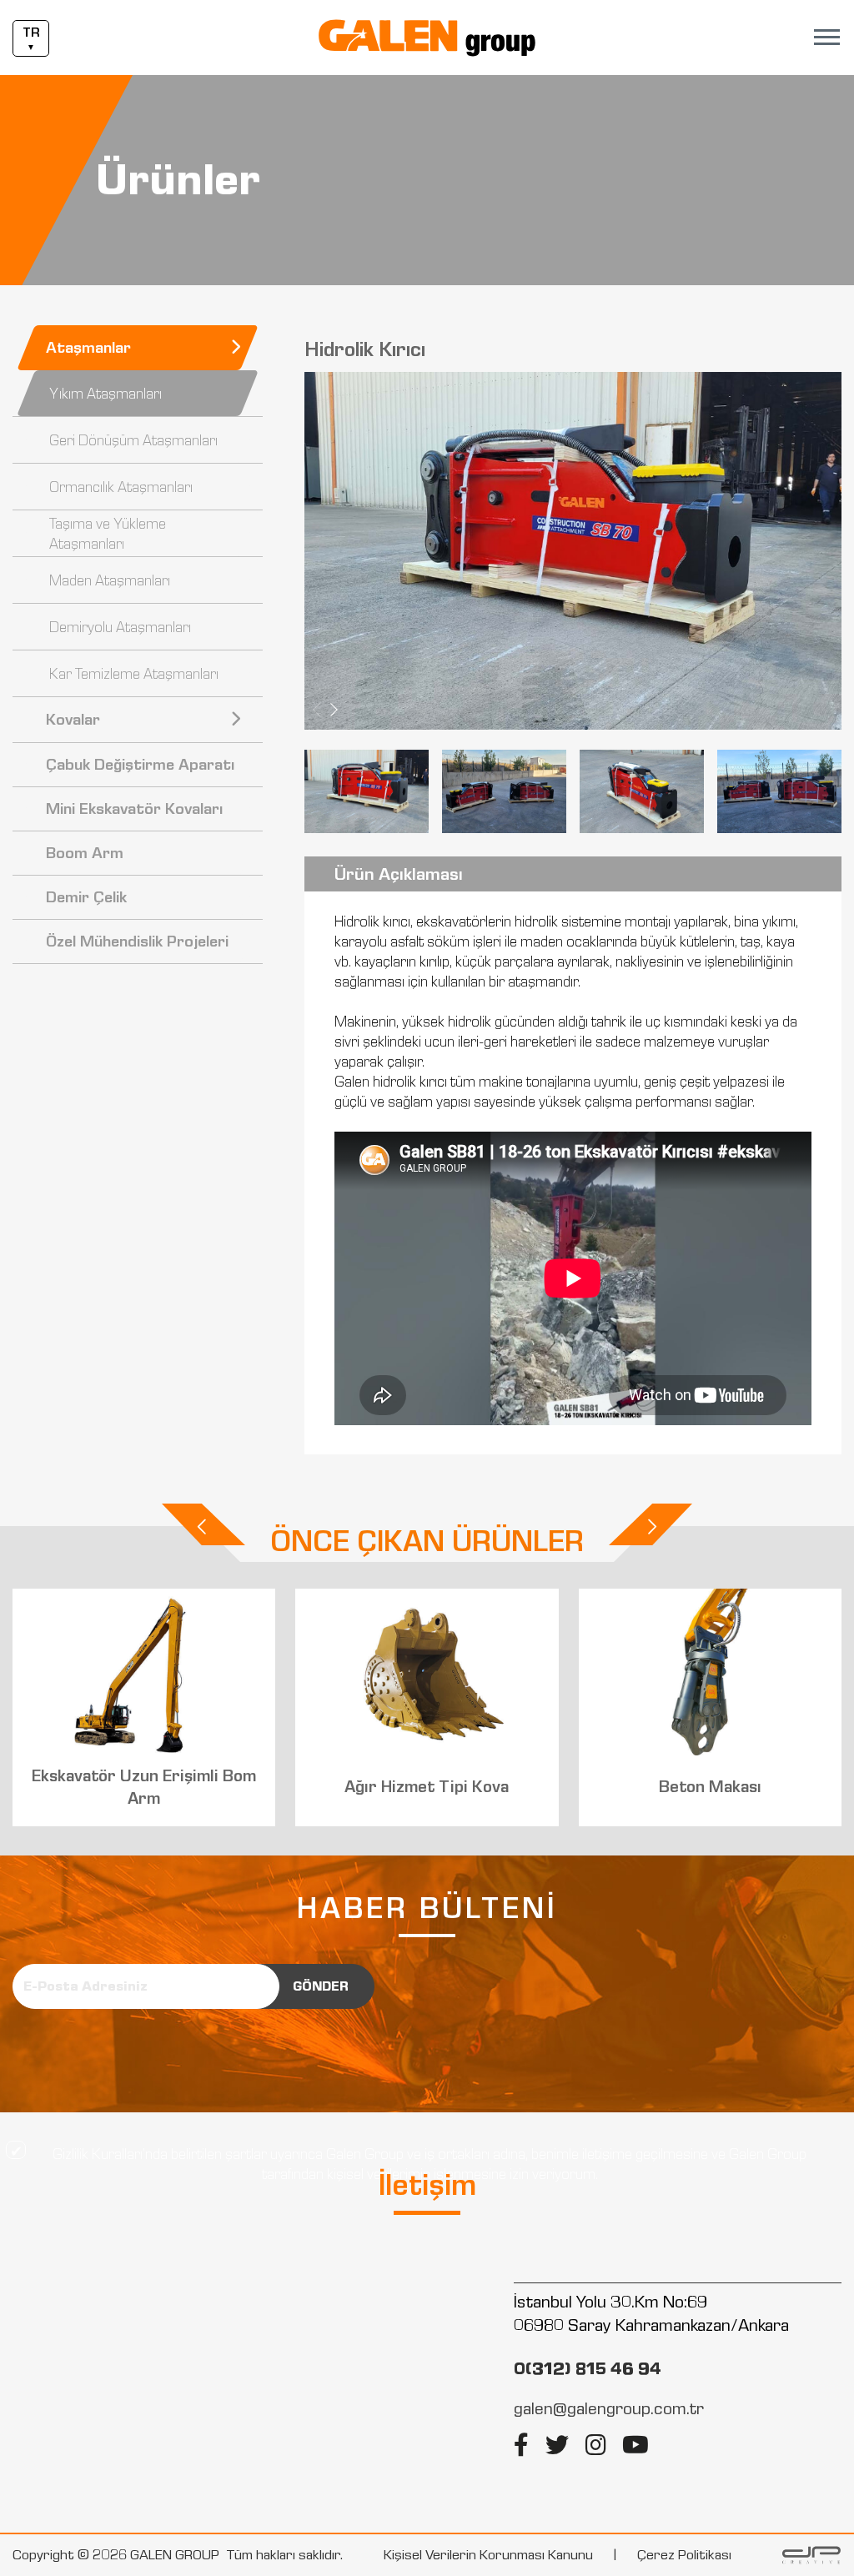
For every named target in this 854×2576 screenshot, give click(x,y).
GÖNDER (321, 1986)
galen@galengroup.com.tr (609, 2408)
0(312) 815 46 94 (588, 2368)
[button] (334, 710)
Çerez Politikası (684, 2555)
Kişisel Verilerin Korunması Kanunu (488, 2555)
